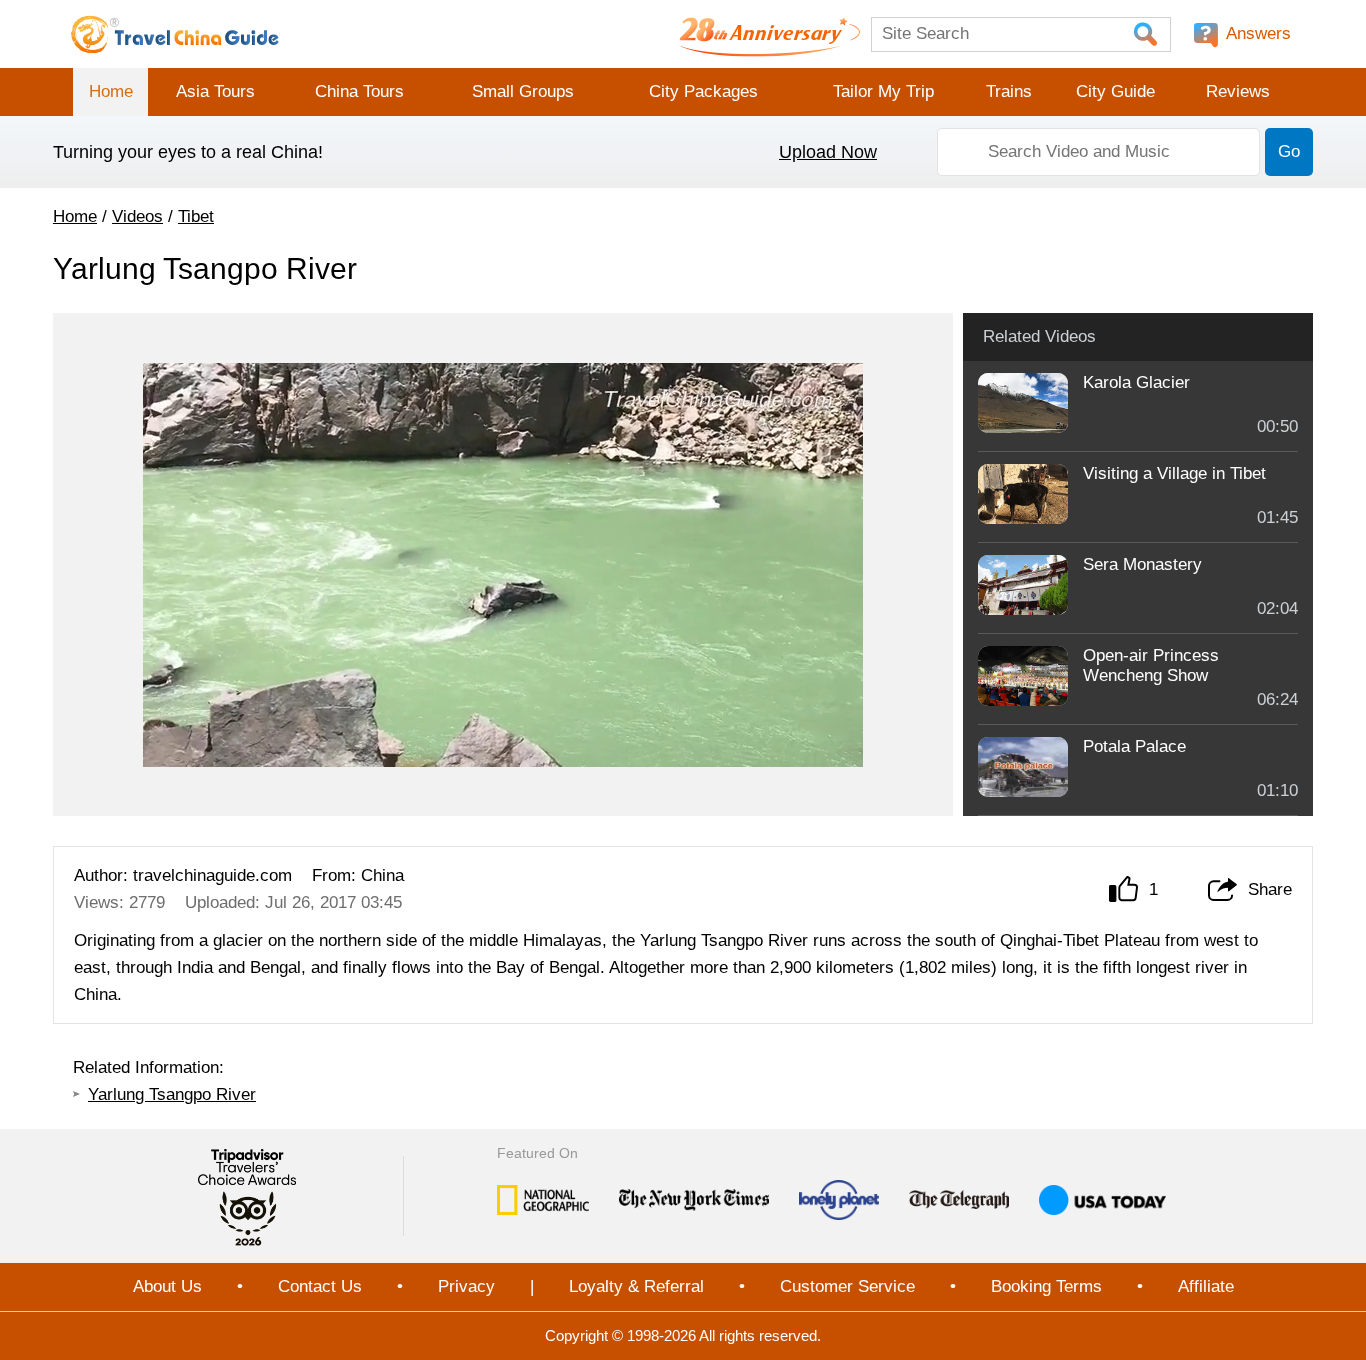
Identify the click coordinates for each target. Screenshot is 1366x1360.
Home (111, 91)
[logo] (175, 34)
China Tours (359, 91)
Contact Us (320, 1286)
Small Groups (523, 91)
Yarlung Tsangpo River (172, 1094)
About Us (167, 1286)
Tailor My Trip (883, 91)
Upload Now (828, 152)
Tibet (196, 216)
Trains (1009, 91)
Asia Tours (215, 91)
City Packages (703, 91)
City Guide (1115, 91)
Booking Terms (1046, 1286)
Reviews (1238, 91)
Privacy (466, 1286)
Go (1289, 151)
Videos (137, 216)
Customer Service (847, 1286)
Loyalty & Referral (636, 1286)
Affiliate (1206, 1286)
